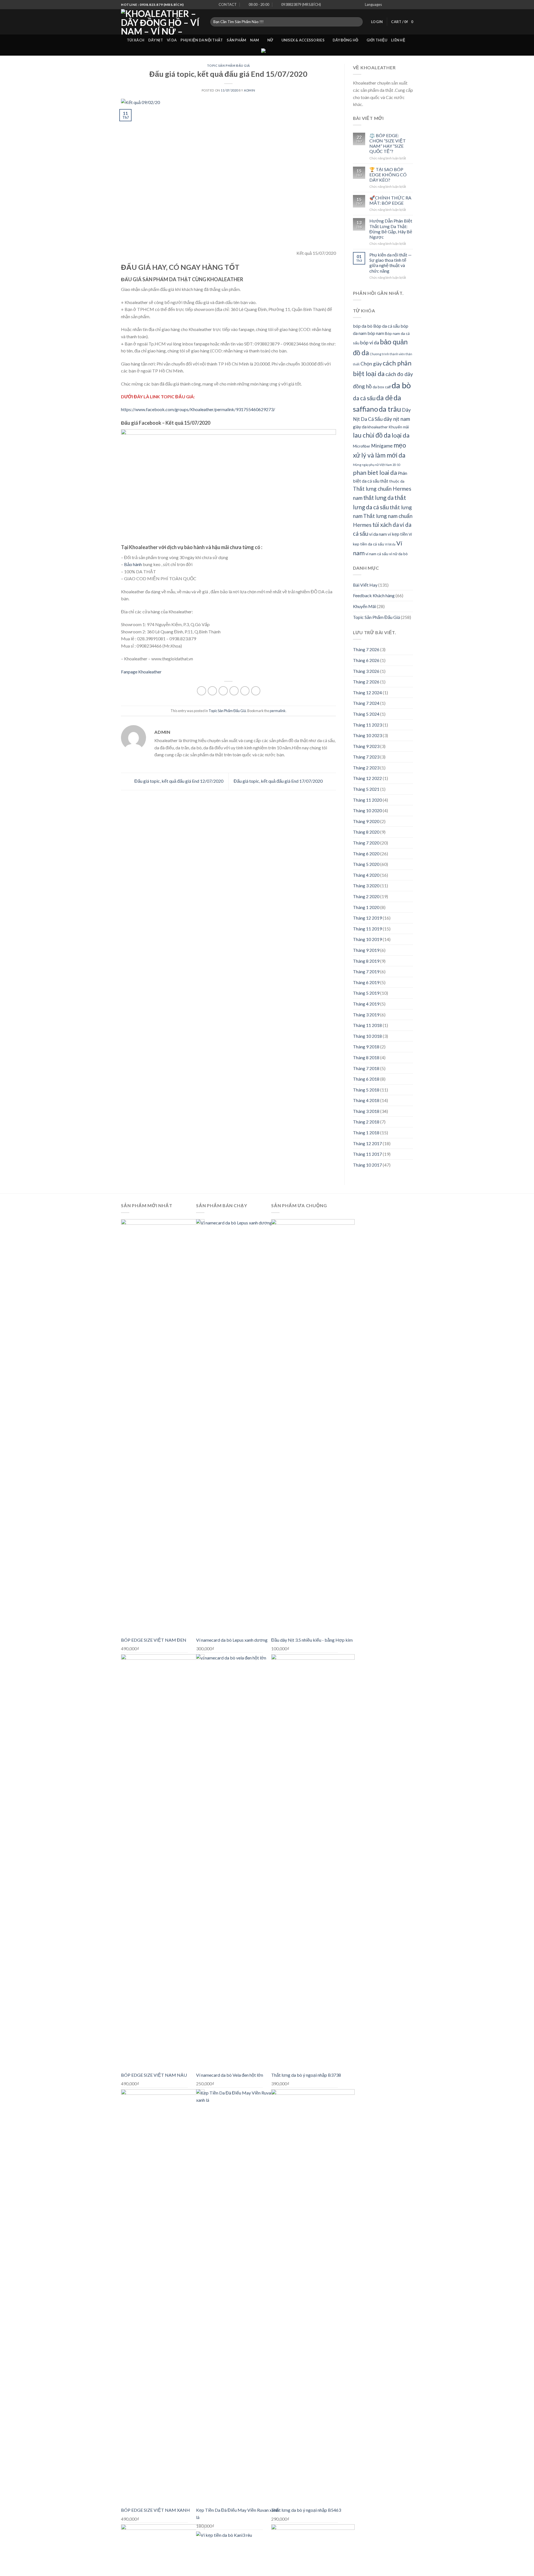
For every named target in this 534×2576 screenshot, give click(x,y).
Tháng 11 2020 (367, 800)
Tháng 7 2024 (366, 703)
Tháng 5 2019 (366, 993)
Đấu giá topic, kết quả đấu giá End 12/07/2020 (178, 781)
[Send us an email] (410, 5)
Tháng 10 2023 (367, 735)
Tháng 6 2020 (366, 854)
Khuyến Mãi (364, 606)
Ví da (172, 40)
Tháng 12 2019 (367, 918)
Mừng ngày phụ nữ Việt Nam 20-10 (377, 465)
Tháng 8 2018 (366, 1057)
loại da (400, 435)
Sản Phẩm (236, 40)
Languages (373, 4)
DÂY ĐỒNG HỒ (345, 40)
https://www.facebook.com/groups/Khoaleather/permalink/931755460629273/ (198, 409)
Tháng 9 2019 (366, 950)
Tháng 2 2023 (366, 768)
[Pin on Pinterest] (234, 691)
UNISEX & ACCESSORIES (303, 40)
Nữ (270, 40)
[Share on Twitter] (212, 691)
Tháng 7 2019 (366, 971)
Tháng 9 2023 (366, 746)
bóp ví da (370, 343)
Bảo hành (133, 564)
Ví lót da (390, 544)
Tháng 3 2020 (366, 886)
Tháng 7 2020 (366, 843)
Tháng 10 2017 (367, 1165)
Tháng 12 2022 (367, 778)
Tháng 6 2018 (366, 1079)
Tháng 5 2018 (366, 1090)
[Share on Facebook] (202, 691)
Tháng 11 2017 (367, 1154)
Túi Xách (136, 40)
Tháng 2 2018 (366, 1122)
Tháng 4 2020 (366, 875)
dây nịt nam (397, 419)
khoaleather (378, 427)
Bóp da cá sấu (386, 326)
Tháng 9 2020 (366, 821)
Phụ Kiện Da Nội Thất (202, 40)
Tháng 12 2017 (367, 1143)
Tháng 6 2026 (366, 660)
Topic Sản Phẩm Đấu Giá (228, 66)
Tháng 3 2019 (366, 1015)
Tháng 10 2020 (367, 810)
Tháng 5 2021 (366, 789)
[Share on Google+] (245, 691)
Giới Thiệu (377, 40)
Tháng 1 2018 (366, 1133)
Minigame (382, 446)
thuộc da (397, 481)
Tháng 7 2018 (366, 1068)
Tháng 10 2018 (367, 1036)
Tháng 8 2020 (366, 832)
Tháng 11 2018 (367, 1025)
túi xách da (386, 525)
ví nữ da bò (398, 554)
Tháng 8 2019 (366, 961)
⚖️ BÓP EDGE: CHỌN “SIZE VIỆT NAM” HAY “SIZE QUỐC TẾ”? (388, 143)
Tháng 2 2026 (366, 682)
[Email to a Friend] (223, 691)
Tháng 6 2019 (366, 982)
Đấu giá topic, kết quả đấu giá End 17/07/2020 (279, 781)
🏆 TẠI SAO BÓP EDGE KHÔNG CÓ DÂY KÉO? (388, 175)
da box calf (382, 387)
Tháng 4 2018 (366, 1100)
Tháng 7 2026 (366, 649)
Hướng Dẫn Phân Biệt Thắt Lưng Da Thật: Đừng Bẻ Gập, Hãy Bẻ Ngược (391, 229)
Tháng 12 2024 (367, 692)
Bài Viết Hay (365, 585)
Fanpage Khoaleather (141, 672)
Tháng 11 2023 (367, 725)
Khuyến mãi (399, 427)
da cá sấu (364, 398)
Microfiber (362, 446)
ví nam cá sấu (377, 554)
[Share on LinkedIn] (256, 691)
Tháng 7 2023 (366, 757)
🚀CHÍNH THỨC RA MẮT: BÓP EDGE (390, 200)
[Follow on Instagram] (398, 5)
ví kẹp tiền (398, 534)
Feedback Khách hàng (374, 595)
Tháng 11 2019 (367, 929)
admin (250, 90)
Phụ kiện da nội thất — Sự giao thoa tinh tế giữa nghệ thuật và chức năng (390, 263)
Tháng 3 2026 (366, 671)
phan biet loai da (375, 472)
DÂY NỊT (156, 40)
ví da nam (378, 534)
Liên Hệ (398, 40)
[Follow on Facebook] (392, 5)
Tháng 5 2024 (366, 714)
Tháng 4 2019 (366, 1004)
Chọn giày (371, 364)
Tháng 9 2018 (366, 1047)
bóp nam (376, 333)
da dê (385, 398)
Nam (254, 40)
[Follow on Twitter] (405, 5)
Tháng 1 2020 (366, 907)
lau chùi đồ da (372, 435)
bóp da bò (363, 326)
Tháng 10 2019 (367, 939)
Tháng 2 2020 (366, 896)
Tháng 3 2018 (366, 1111)
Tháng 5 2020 (366, 864)
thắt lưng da (378, 498)
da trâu (390, 409)
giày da (360, 427)
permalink (278, 711)
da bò (401, 385)
